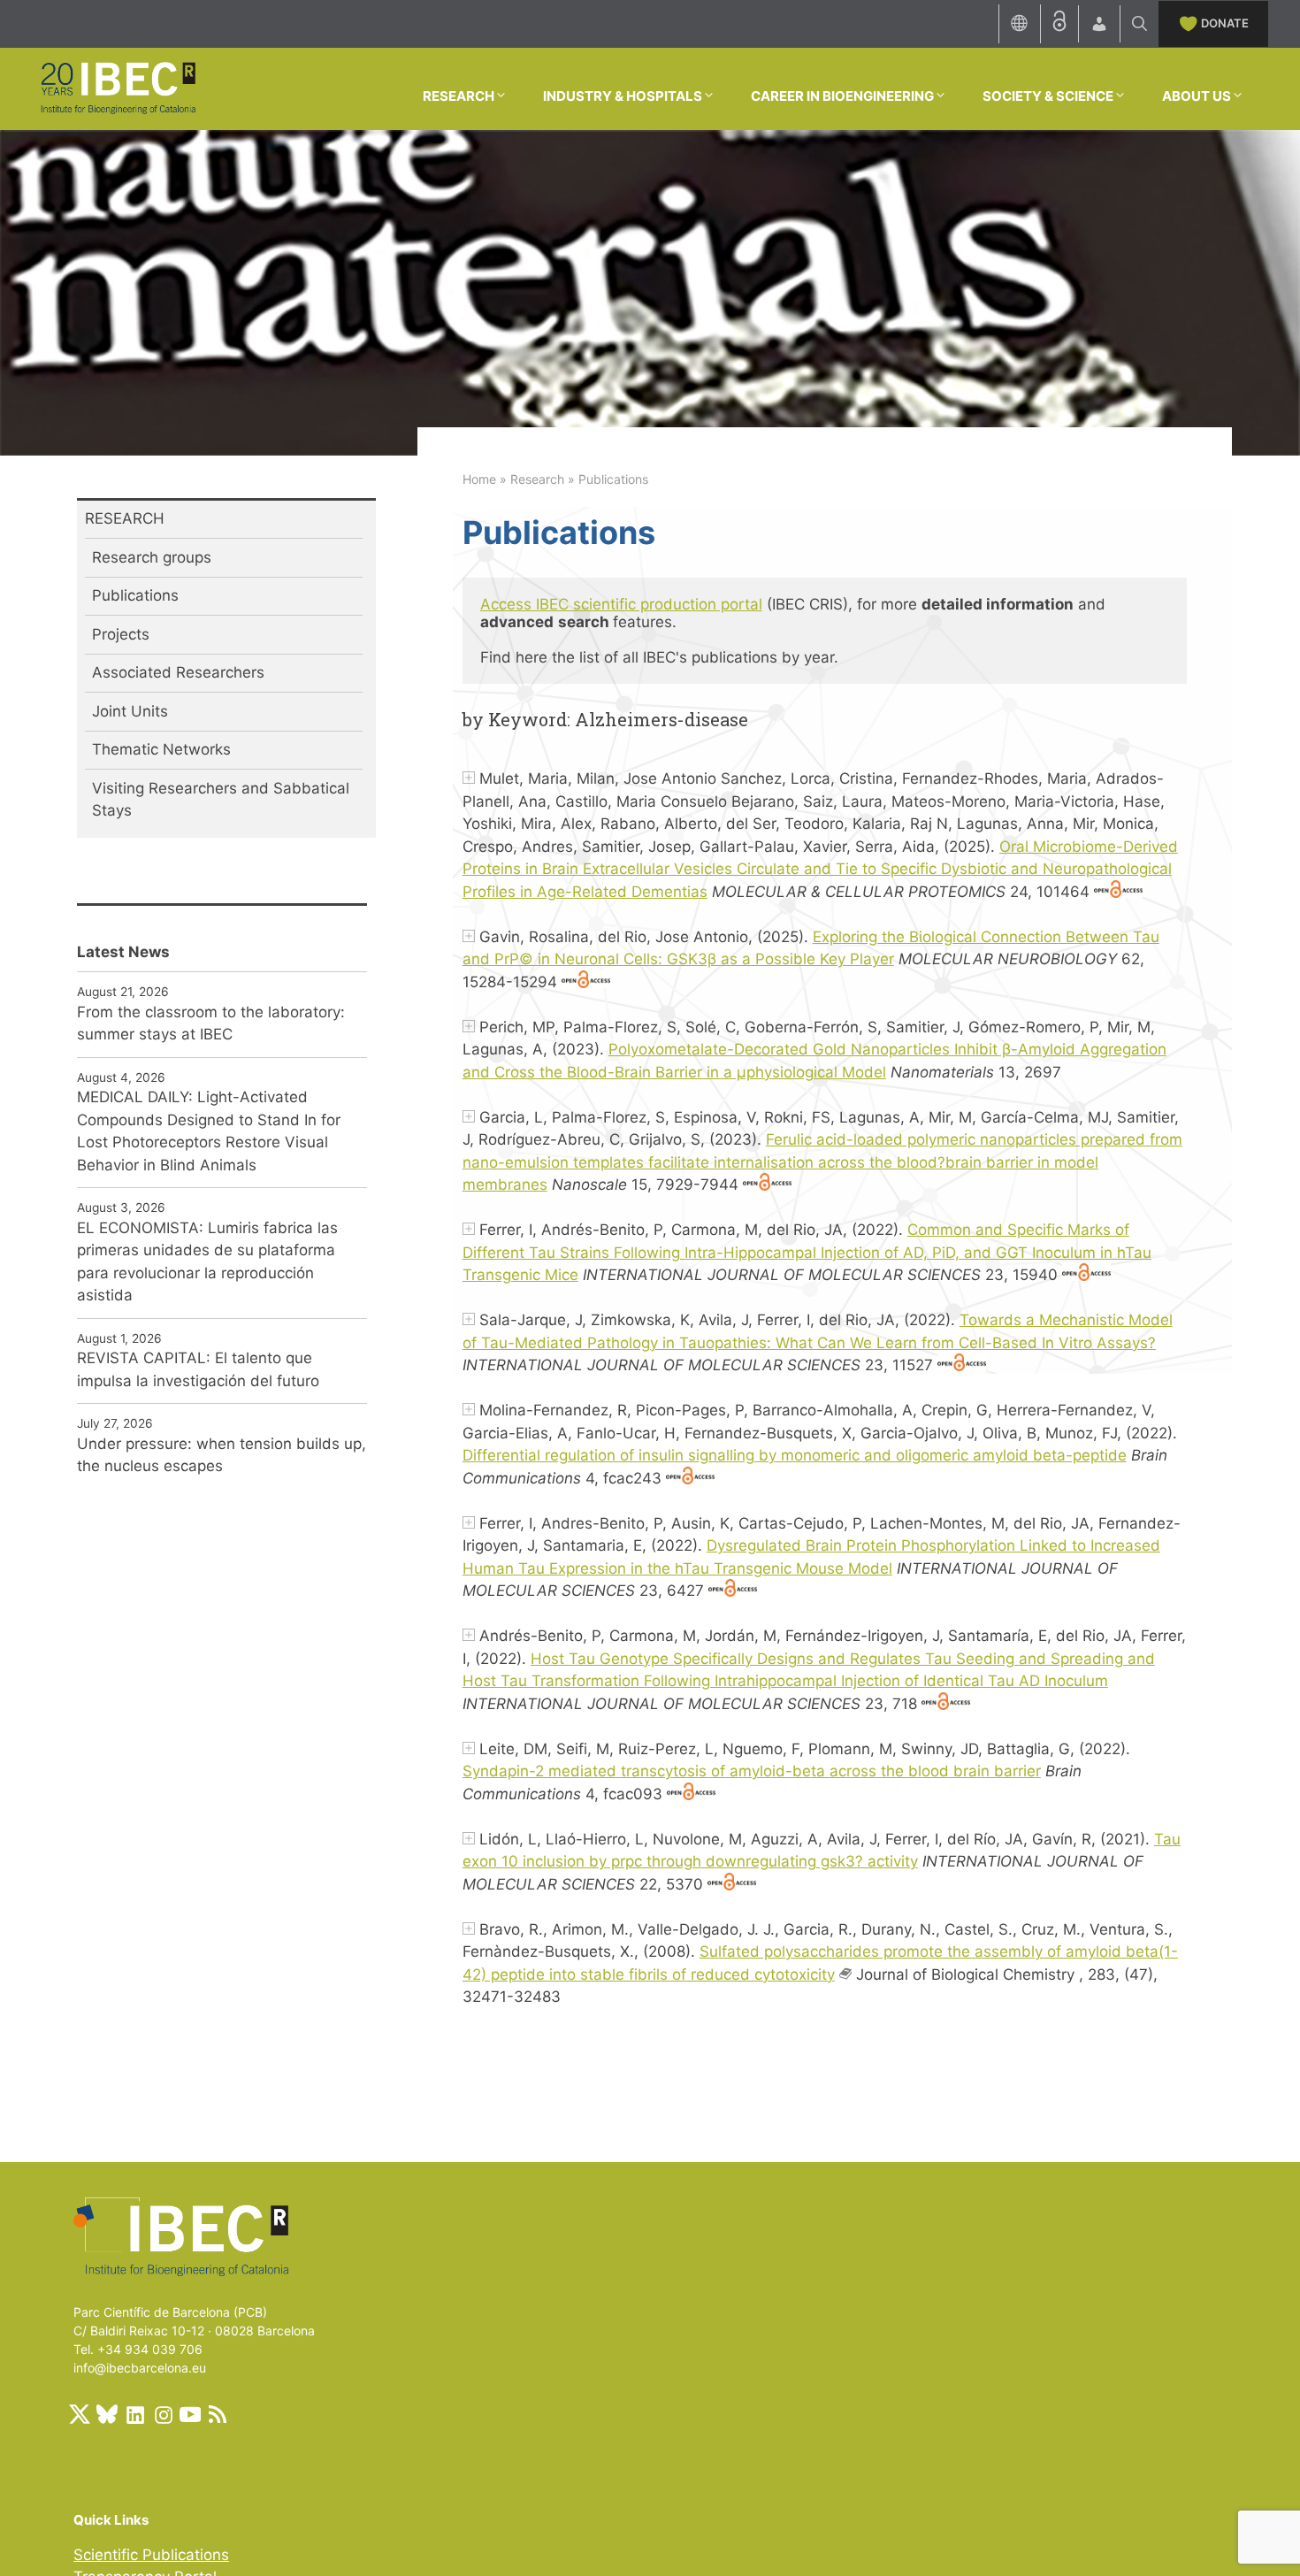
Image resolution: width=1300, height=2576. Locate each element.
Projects (121, 634)
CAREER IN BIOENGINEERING (842, 96)
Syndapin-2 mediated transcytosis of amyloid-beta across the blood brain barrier (752, 1771)
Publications (135, 595)
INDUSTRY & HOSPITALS (623, 96)
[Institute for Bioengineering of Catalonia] (118, 88)
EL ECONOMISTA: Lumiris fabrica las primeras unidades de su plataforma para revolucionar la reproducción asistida (207, 1262)
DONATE (1225, 23)
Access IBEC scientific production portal (621, 604)
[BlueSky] (107, 2414)
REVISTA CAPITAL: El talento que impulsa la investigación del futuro (198, 1369)
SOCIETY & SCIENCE (1048, 96)
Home (479, 479)
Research (537, 479)
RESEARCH (459, 96)
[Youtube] (190, 2414)
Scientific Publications (151, 2555)
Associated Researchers (178, 672)
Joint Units (130, 711)
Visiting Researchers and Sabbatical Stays (221, 800)
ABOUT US (1197, 96)
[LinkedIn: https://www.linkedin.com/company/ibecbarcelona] (134, 2414)
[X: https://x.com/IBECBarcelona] (80, 2414)
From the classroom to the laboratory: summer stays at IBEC (211, 1023)
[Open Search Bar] (1139, 24)
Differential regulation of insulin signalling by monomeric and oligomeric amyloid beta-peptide (795, 1455)
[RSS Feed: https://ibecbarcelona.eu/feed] (218, 2414)
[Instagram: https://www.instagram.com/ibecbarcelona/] (163, 2414)
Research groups (152, 557)
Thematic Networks (161, 749)
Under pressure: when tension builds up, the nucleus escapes (222, 1455)
